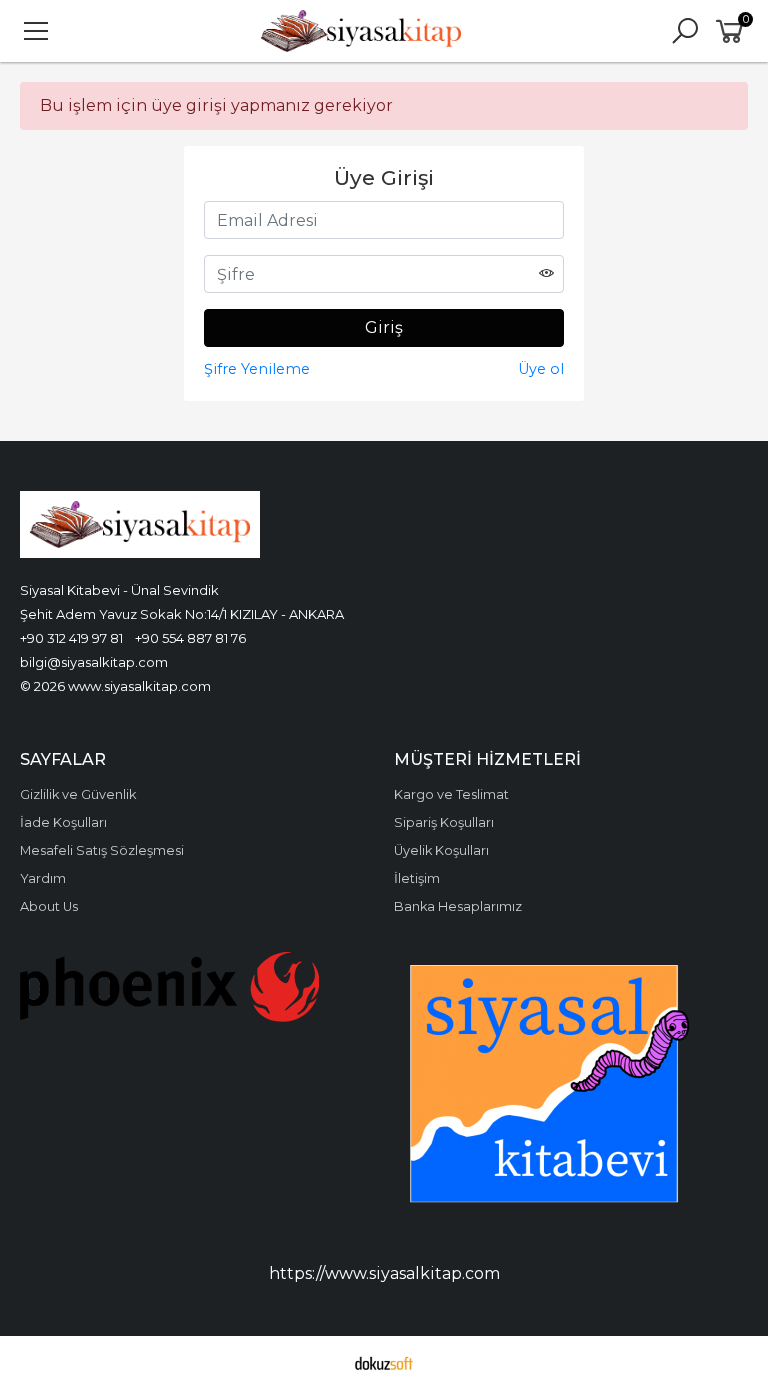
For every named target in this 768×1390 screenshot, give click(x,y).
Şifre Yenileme (257, 369)
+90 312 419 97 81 (71, 638)
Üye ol (541, 369)
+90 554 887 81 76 (190, 638)
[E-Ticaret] (384, 1363)
